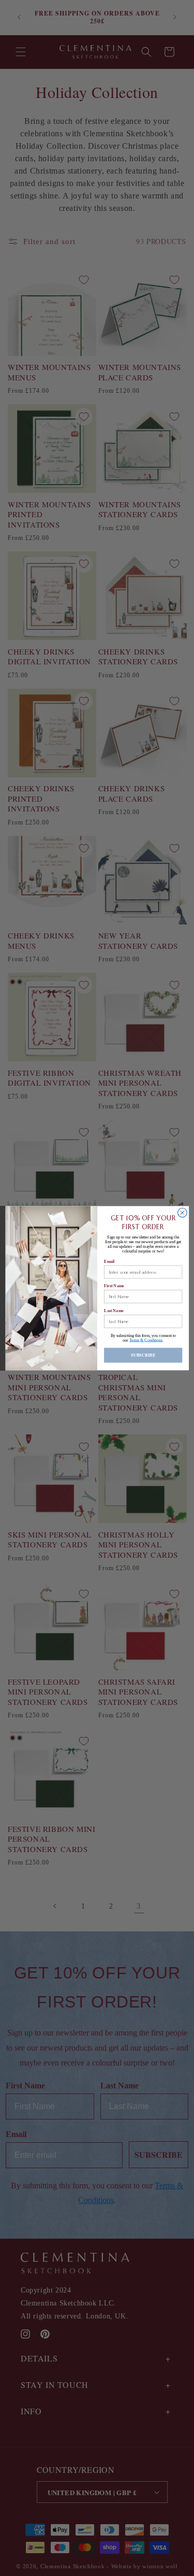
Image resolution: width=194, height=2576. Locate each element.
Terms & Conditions (146, 1340)
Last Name (114, 1310)
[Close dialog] (182, 1213)
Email (109, 1261)
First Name (114, 1286)
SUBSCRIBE (143, 1355)
